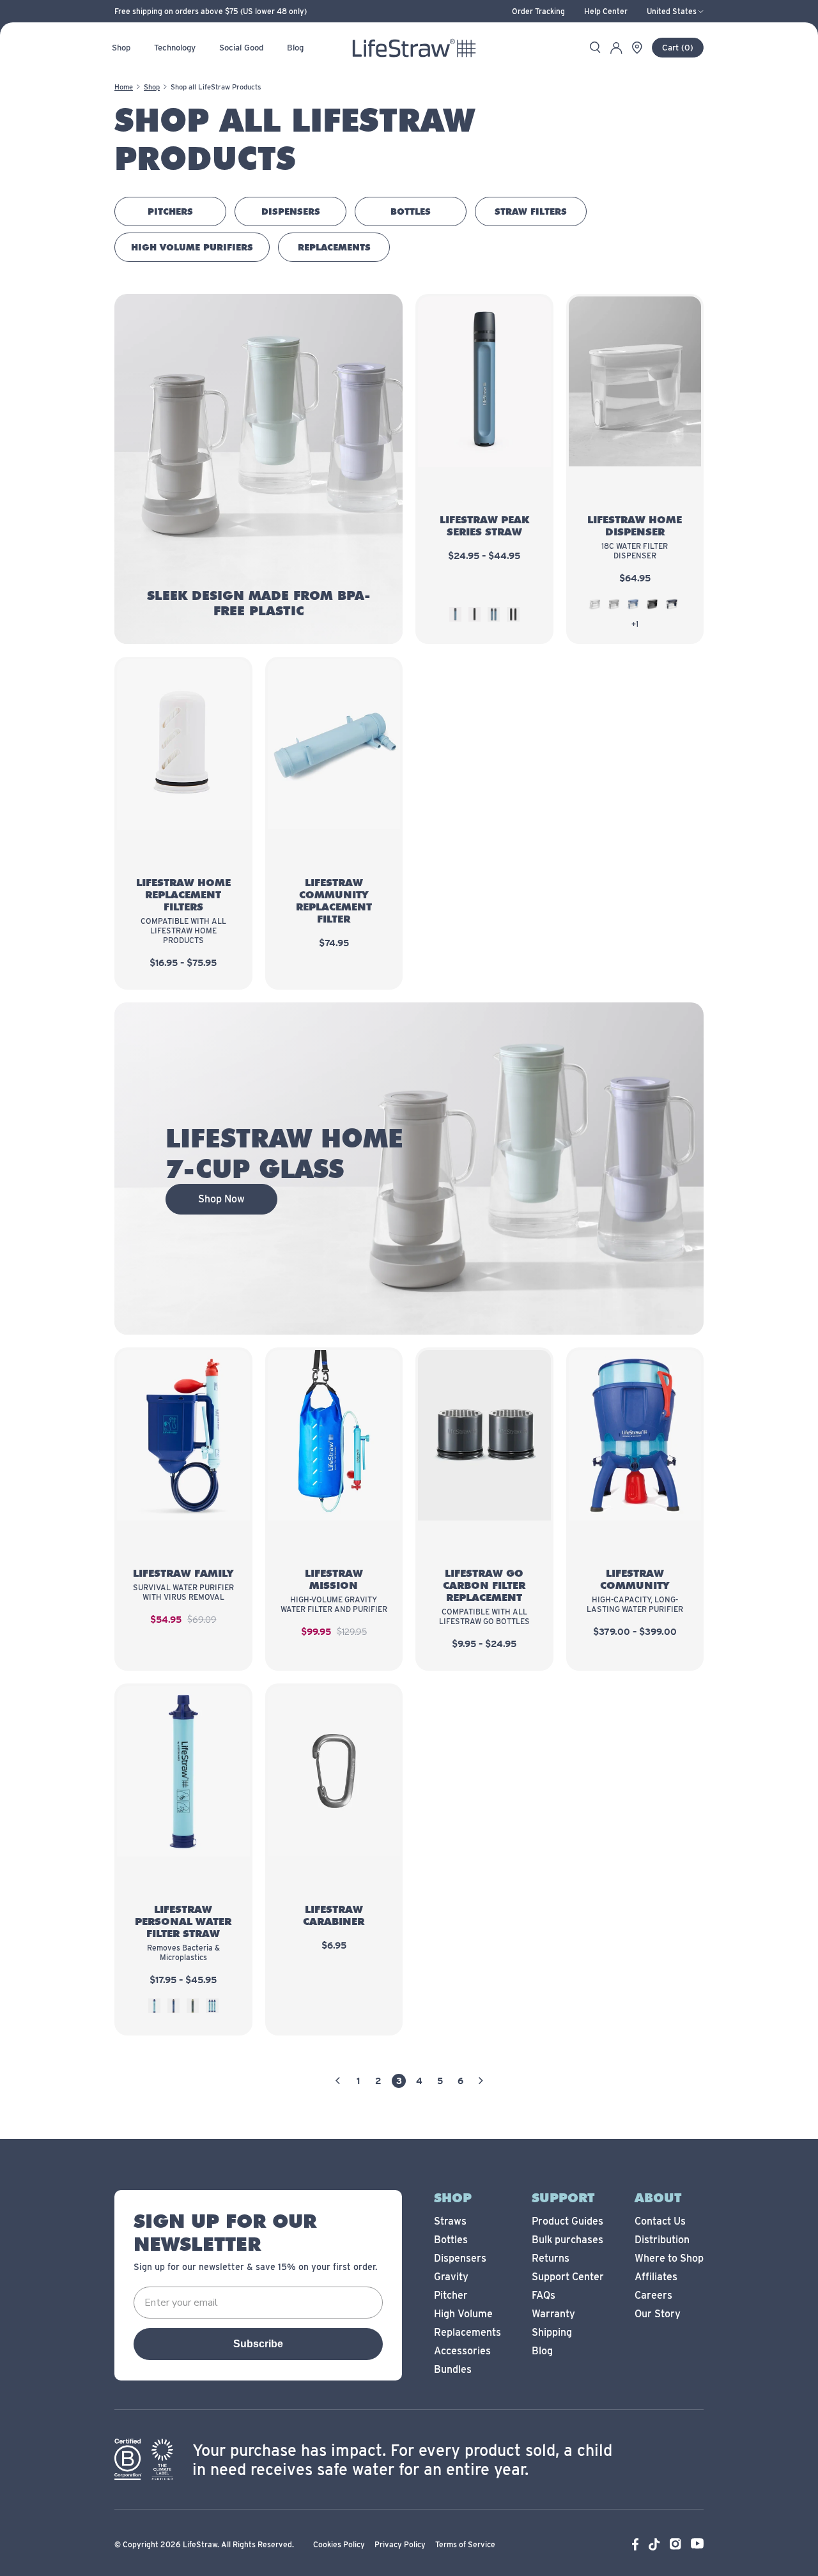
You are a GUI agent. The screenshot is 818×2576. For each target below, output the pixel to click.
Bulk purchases (567, 2240)
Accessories (462, 2351)
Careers (653, 2295)
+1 (635, 624)
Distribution (662, 2240)
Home (124, 87)
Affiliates (656, 2277)
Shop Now (221, 1199)
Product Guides (567, 2221)
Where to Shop (669, 2258)
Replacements (467, 2332)
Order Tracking (538, 11)
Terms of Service (465, 2544)
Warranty (553, 2314)
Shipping (552, 2332)
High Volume (463, 2314)
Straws (450, 2221)
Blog (542, 2351)
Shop (152, 87)
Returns (551, 2258)
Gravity (451, 2277)
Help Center (606, 11)
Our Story (658, 2314)
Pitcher (451, 2295)
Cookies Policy (339, 2544)
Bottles (451, 2240)
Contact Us (660, 2221)
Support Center (568, 2277)
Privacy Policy (400, 2544)
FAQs (544, 2295)
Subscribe (258, 2344)
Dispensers (460, 2258)
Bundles (453, 2369)
